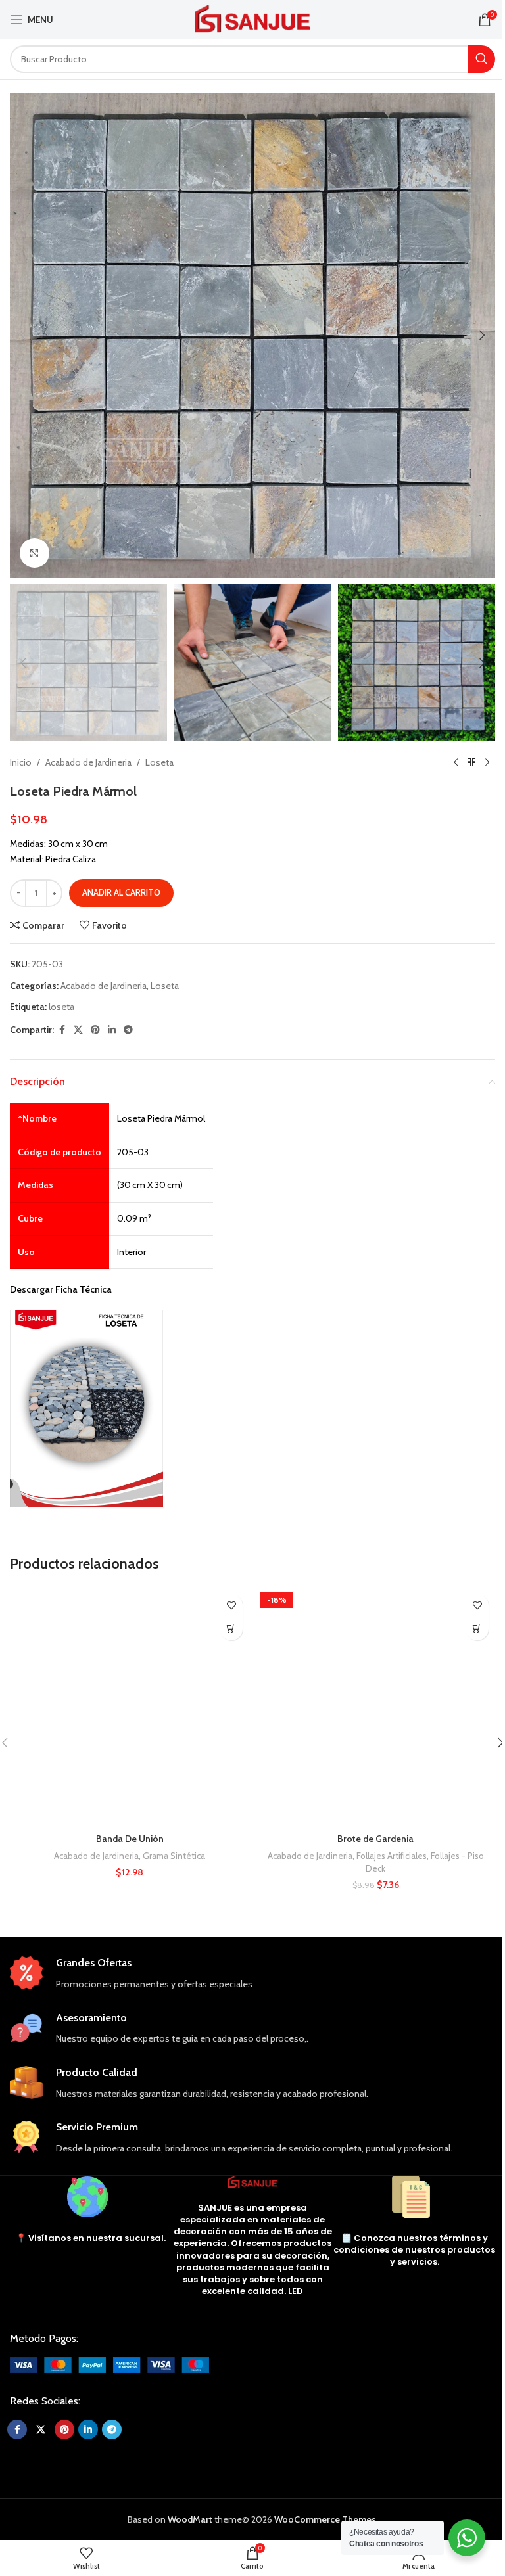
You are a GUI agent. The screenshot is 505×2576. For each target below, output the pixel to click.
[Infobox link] (252, 1974)
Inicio (21, 762)
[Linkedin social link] (112, 1030)
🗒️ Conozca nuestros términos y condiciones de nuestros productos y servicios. (414, 2250)
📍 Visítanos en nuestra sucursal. (91, 2238)
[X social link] (78, 1030)
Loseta (159, 762)
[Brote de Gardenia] (375, 1707)
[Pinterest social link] (95, 1030)
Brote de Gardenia (375, 1839)
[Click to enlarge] (35, 553)
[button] (23, 335)
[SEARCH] (481, 59)
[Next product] (487, 762)
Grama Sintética (174, 1856)
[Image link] (109, 2364)
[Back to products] (471, 762)
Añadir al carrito (121, 892)
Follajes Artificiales (392, 1856)
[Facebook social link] (62, 1030)
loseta (61, 1007)
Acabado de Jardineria (88, 762)
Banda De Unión (130, 1839)
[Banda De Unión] (130, 1707)
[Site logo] (253, 18)
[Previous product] (456, 762)
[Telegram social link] (128, 1030)
